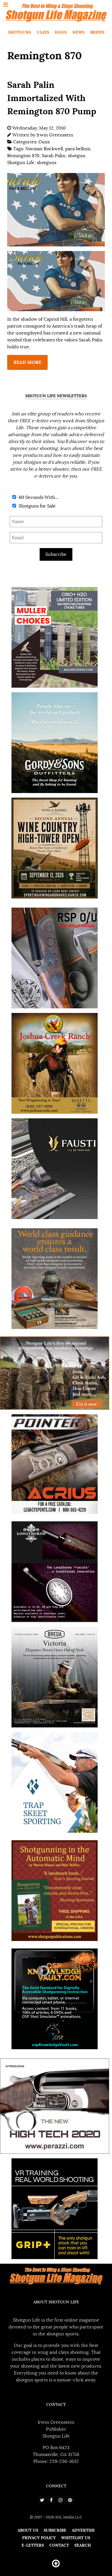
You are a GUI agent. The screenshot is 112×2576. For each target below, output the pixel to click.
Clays (43, 32)
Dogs (61, 32)
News (78, 32)
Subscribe (56, 554)
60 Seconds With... (38, 497)
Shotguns (20, 32)
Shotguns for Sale (37, 506)
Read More (27, 362)
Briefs (97, 32)
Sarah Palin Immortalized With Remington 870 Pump (52, 98)
